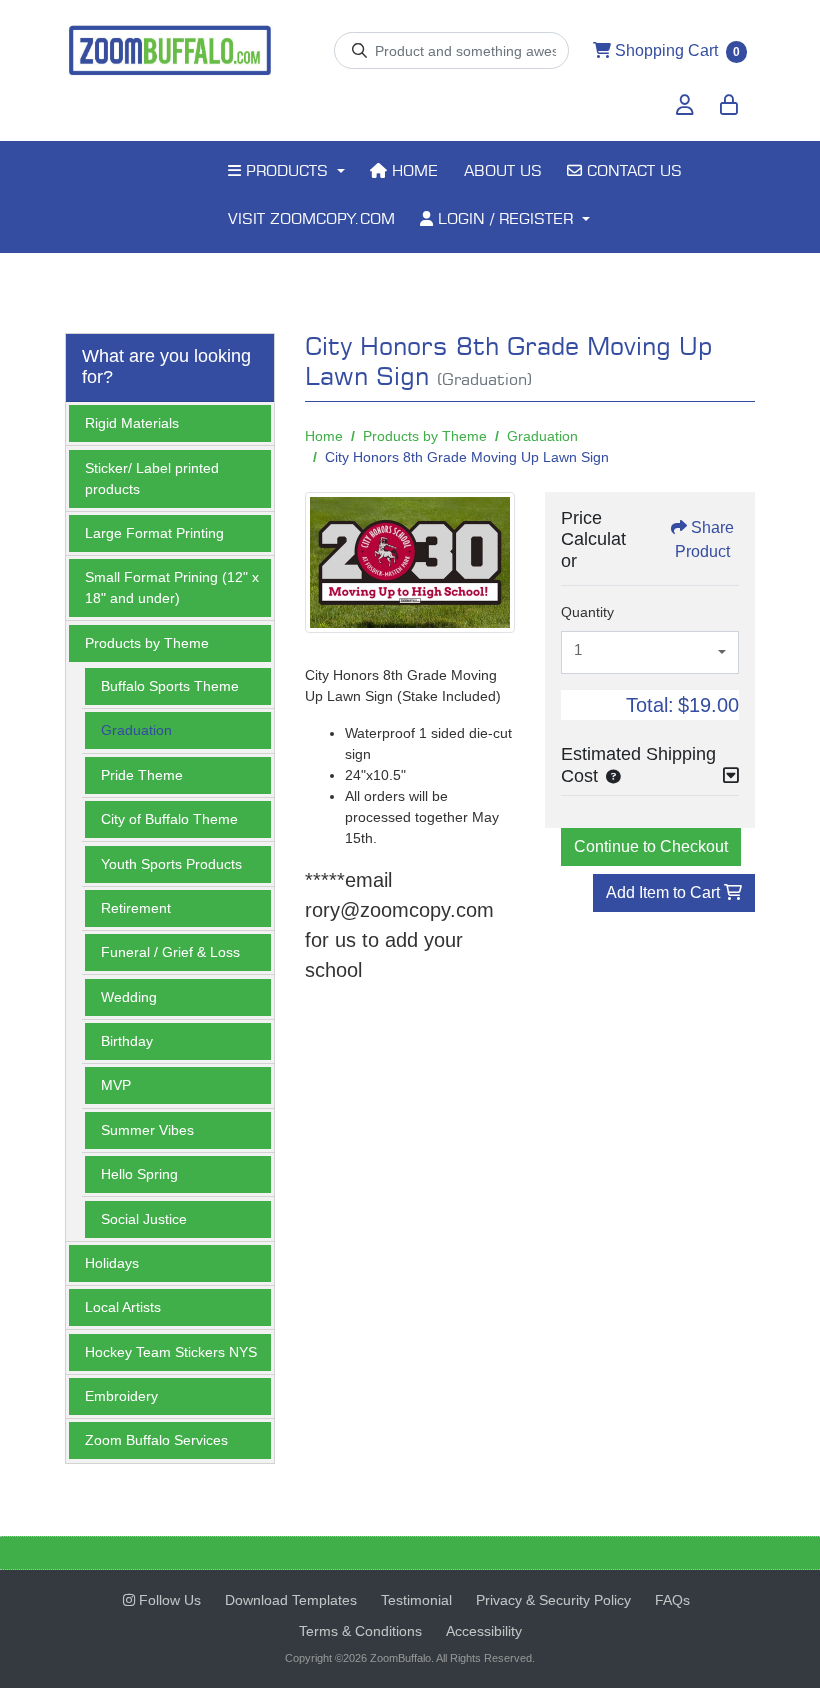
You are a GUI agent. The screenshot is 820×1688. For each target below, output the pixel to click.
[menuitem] (286, 173)
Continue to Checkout (651, 846)
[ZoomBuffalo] (170, 51)
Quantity (587, 612)
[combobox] (650, 653)
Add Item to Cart (665, 892)
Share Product (704, 539)
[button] (609, 776)
